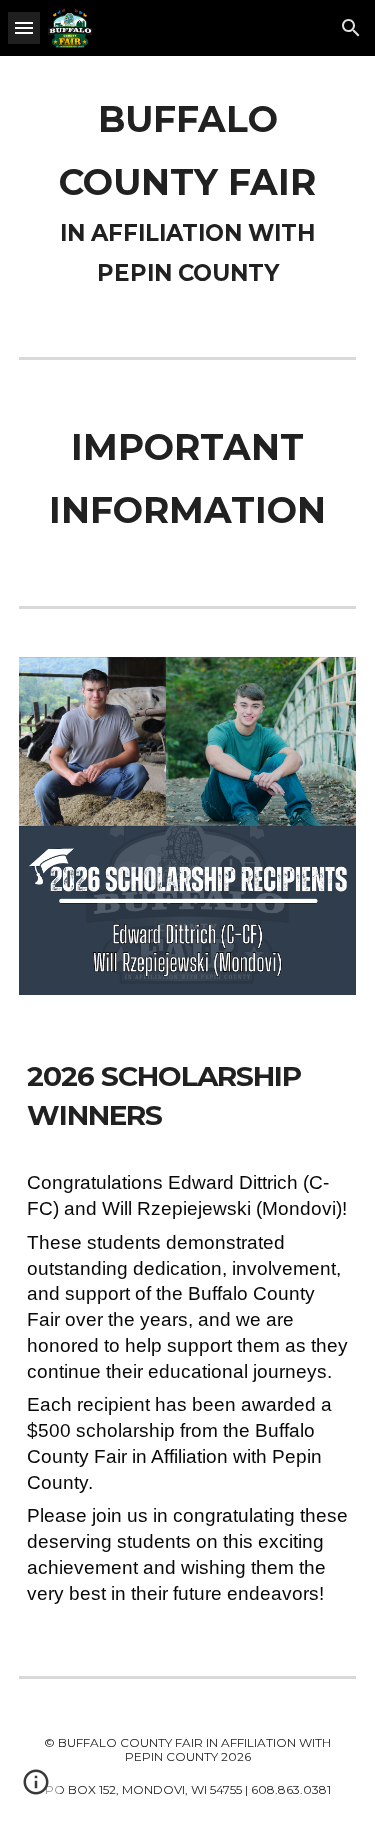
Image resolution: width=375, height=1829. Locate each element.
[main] (188, 190)
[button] (24, 27)
